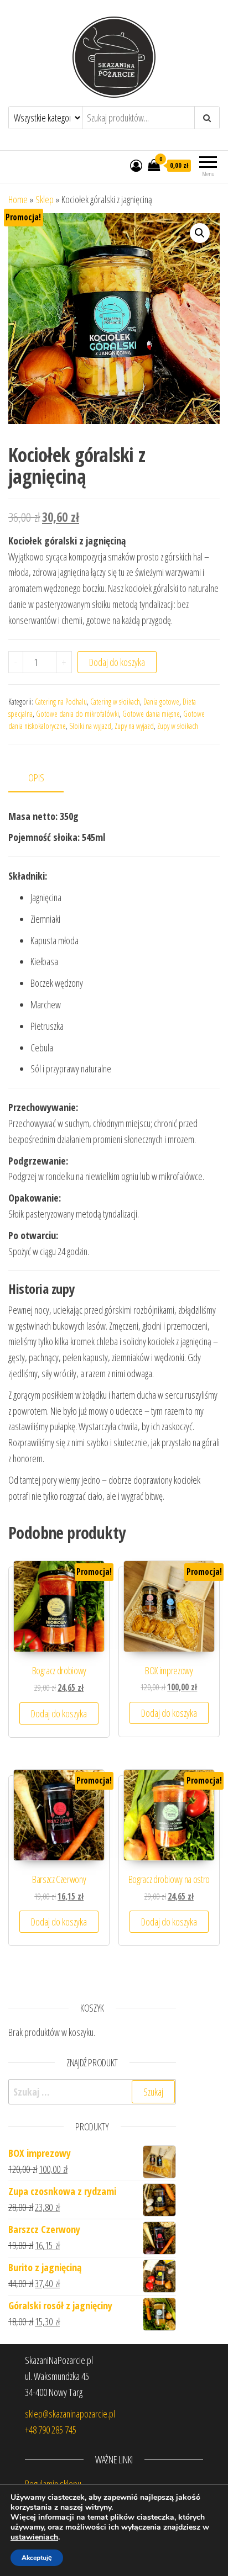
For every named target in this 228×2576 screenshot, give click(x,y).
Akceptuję (37, 2558)
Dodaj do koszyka (117, 662)
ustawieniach (34, 2537)
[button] (200, 233)
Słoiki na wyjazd (90, 726)
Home (18, 199)
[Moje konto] (136, 165)
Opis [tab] (36, 777)
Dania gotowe (161, 702)
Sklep (45, 199)
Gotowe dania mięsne (151, 714)
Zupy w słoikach (178, 726)
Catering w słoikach (115, 702)
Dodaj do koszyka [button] (59, 1713)
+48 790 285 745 (51, 2430)
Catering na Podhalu (61, 702)
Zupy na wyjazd (134, 726)
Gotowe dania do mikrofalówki (77, 714)
